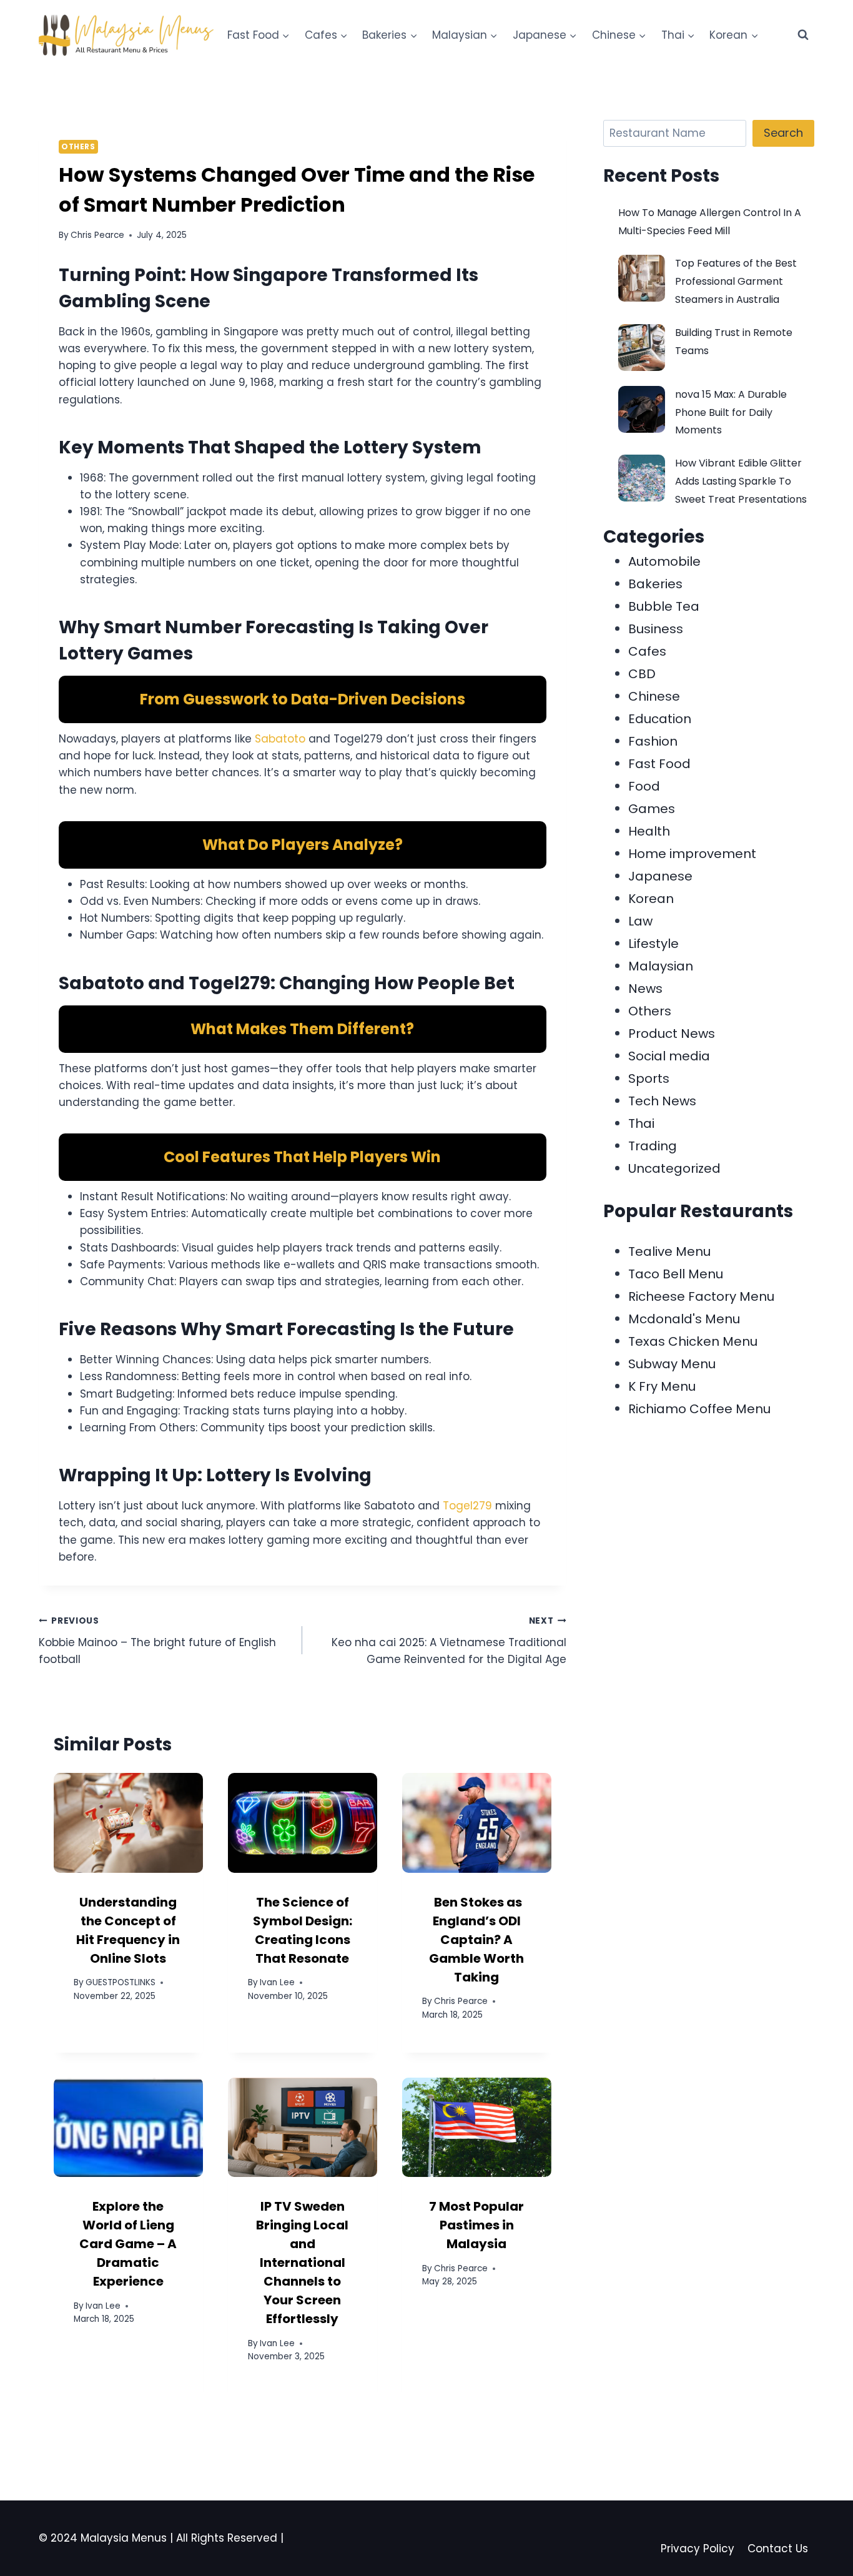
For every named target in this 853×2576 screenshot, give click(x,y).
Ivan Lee (277, 1982)
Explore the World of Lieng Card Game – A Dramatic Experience (128, 2244)
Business (656, 629)
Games (652, 809)
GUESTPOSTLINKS (121, 1982)
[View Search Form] (803, 35)
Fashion (653, 741)
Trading (653, 1146)
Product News (672, 1034)
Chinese (654, 696)
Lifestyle (653, 944)
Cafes (647, 651)
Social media (669, 1056)
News (645, 989)
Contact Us (778, 2549)
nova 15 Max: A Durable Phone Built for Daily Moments (731, 412)
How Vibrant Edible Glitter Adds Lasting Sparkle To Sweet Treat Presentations (741, 481)
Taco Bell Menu (676, 1274)
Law (640, 921)
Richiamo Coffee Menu (699, 1409)
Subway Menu (672, 1364)
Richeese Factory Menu (701, 1296)
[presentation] (128, 1823)
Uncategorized (674, 1168)
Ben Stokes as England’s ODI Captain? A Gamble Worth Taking (476, 1940)
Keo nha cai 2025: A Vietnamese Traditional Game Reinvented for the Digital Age (449, 1641)
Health (649, 831)
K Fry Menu (662, 1386)
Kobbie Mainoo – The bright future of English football (157, 1641)
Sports (649, 1078)
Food (644, 786)
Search (783, 133)
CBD (642, 674)
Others (78, 147)
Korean (651, 899)
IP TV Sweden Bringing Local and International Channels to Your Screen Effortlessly (302, 2263)
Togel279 (467, 1506)
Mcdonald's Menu (684, 1319)
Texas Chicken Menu (693, 1341)
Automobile (664, 561)
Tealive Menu (669, 1251)
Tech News (662, 1101)
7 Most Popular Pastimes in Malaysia (476, 2225)
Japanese (660, 876)
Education (660, 719)
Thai (641, 1123)
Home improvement (692, 854)
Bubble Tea (664, 606)
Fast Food (659, 764)
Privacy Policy (698, 2549)
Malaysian (661, 966)
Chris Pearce (97, 235)
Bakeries (655, 584)
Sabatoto (280, 739)
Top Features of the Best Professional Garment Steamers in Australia (736, 281)
